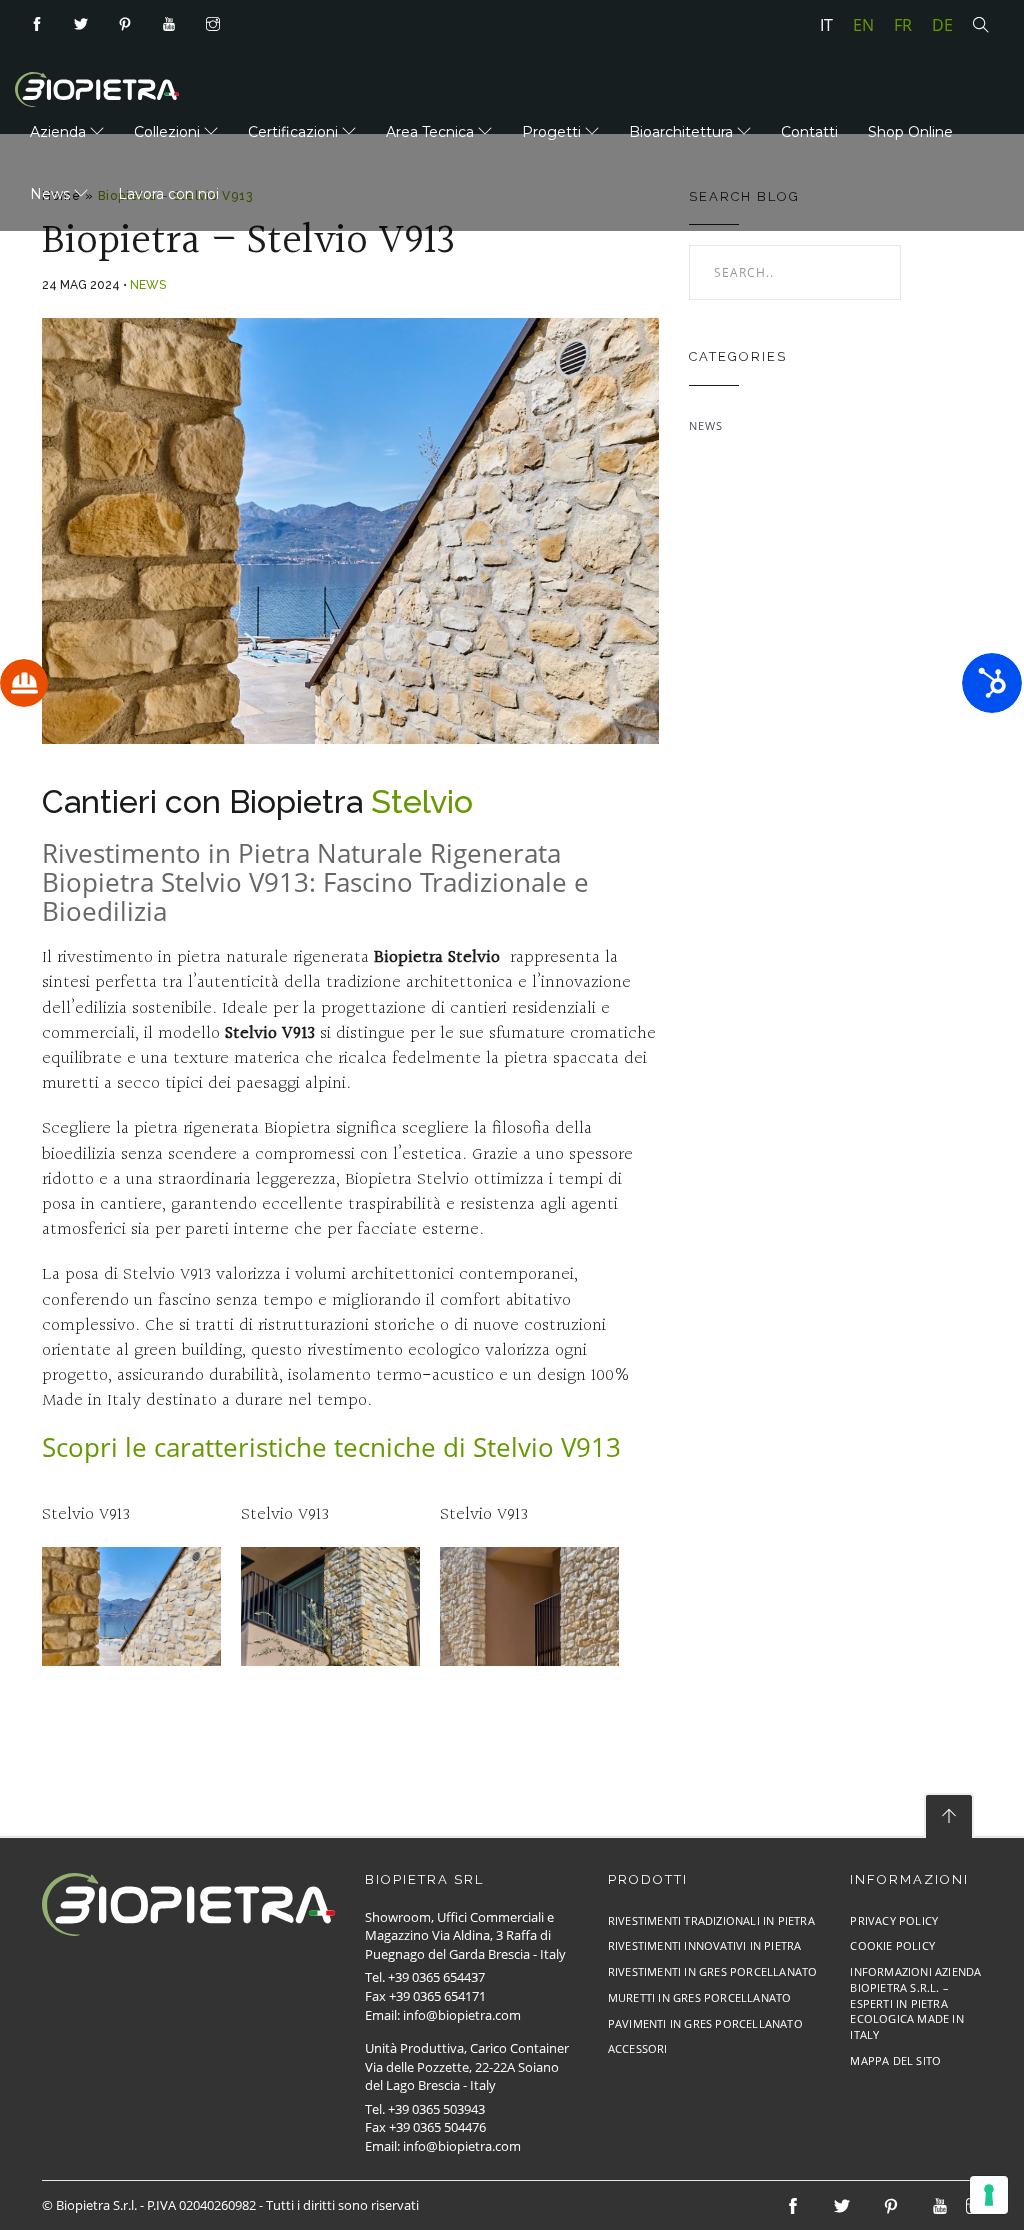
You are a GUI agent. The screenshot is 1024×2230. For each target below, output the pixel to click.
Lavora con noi (168, 194)
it (826, 25)
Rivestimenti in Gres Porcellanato (713, 1971)
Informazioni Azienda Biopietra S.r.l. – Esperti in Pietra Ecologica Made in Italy (915, 2003)
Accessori (638, 2048)
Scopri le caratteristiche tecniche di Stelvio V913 (331, 1447)
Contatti (809, 132)
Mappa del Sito (895, 2060)
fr (903, 25)
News (52, 194)
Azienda (60, 132)
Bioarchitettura (683, 132)
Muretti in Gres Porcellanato (700, 1997)
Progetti (553, 132)
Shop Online (910, 132)
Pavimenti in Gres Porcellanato (705, 2023)
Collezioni (169, 132)
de (942, 25)
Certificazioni (295, 132)
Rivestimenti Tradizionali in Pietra (711, 1920)
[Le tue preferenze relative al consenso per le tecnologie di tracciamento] (989, 2195)
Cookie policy (892, 1945)
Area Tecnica (432, 132)
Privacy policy (894, 1920)
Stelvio (422, 801)
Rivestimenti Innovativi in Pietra (705, 1945)
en (863, 25)
